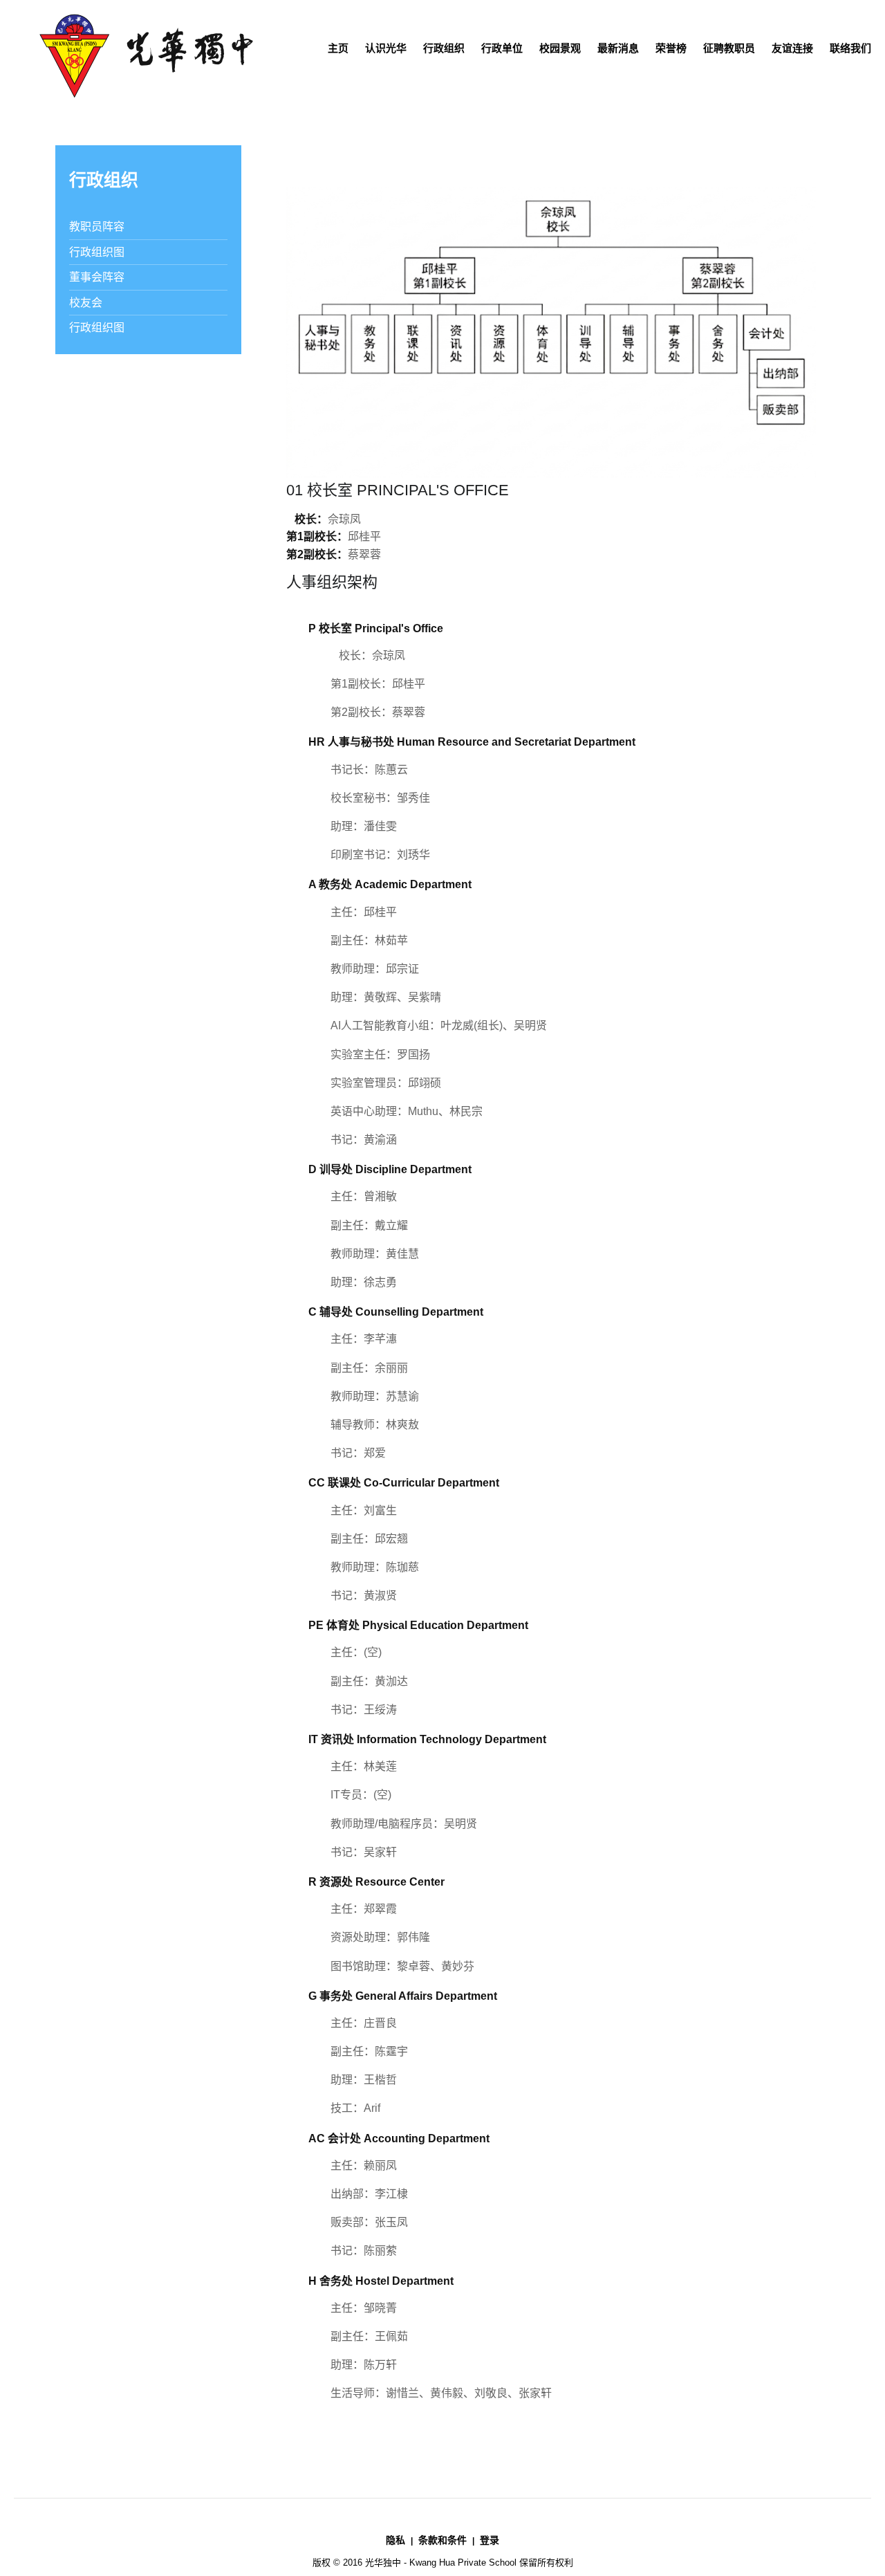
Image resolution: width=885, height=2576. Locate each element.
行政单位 (502, 48)
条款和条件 (442, 2540)
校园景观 (560, 48)
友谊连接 (792, 48)
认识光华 (386, 48)
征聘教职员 (729, 48)
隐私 (395, 2540)
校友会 (86, 303)
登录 (490, 2540)
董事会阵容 (97, 277)
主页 (338, 48)
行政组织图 (97, 252)
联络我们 (850, 48)
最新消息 (618, 48)
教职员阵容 (97, 227)
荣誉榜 (671, 48)
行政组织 (444, 48)
